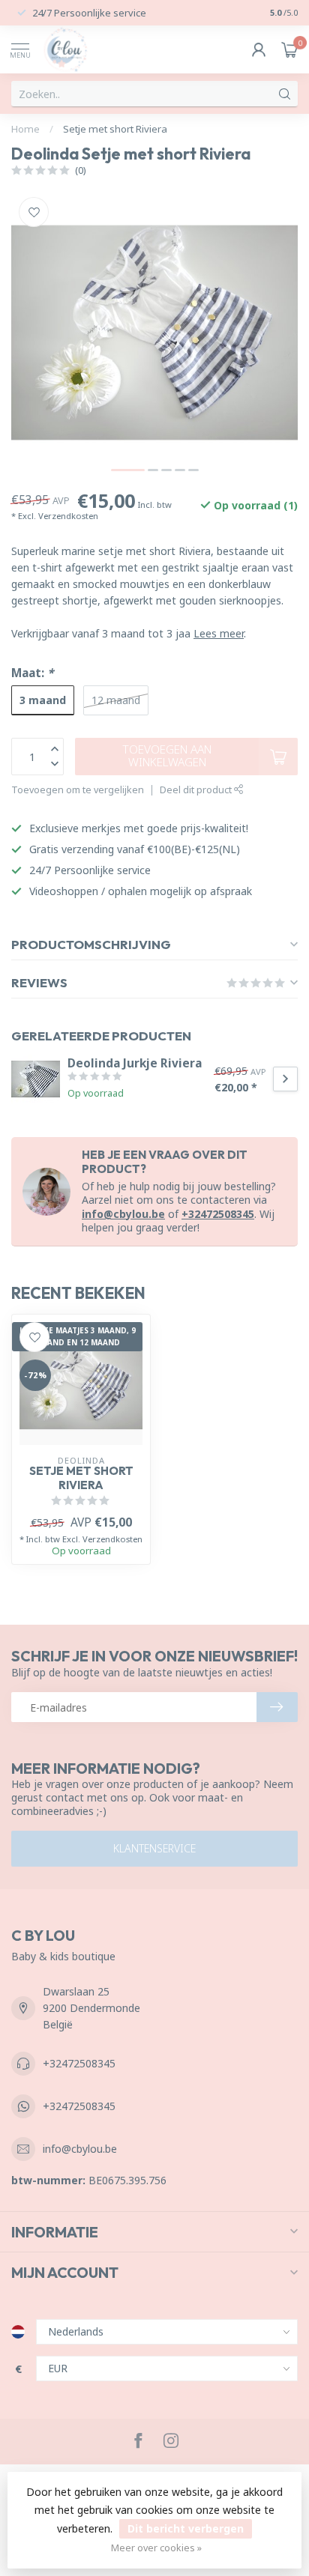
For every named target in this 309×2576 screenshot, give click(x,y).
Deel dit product (197, 790)
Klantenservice (154, 1848)
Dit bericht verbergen (186, 2528)
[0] (289, 49)
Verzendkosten (68, 516)
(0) (80, 170)
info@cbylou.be (123, 1214)
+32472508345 (218, 1214)
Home (25, 129)
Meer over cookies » (156, 2548)
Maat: (32, 673)
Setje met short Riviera (115, 129)
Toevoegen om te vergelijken (78, 790)
